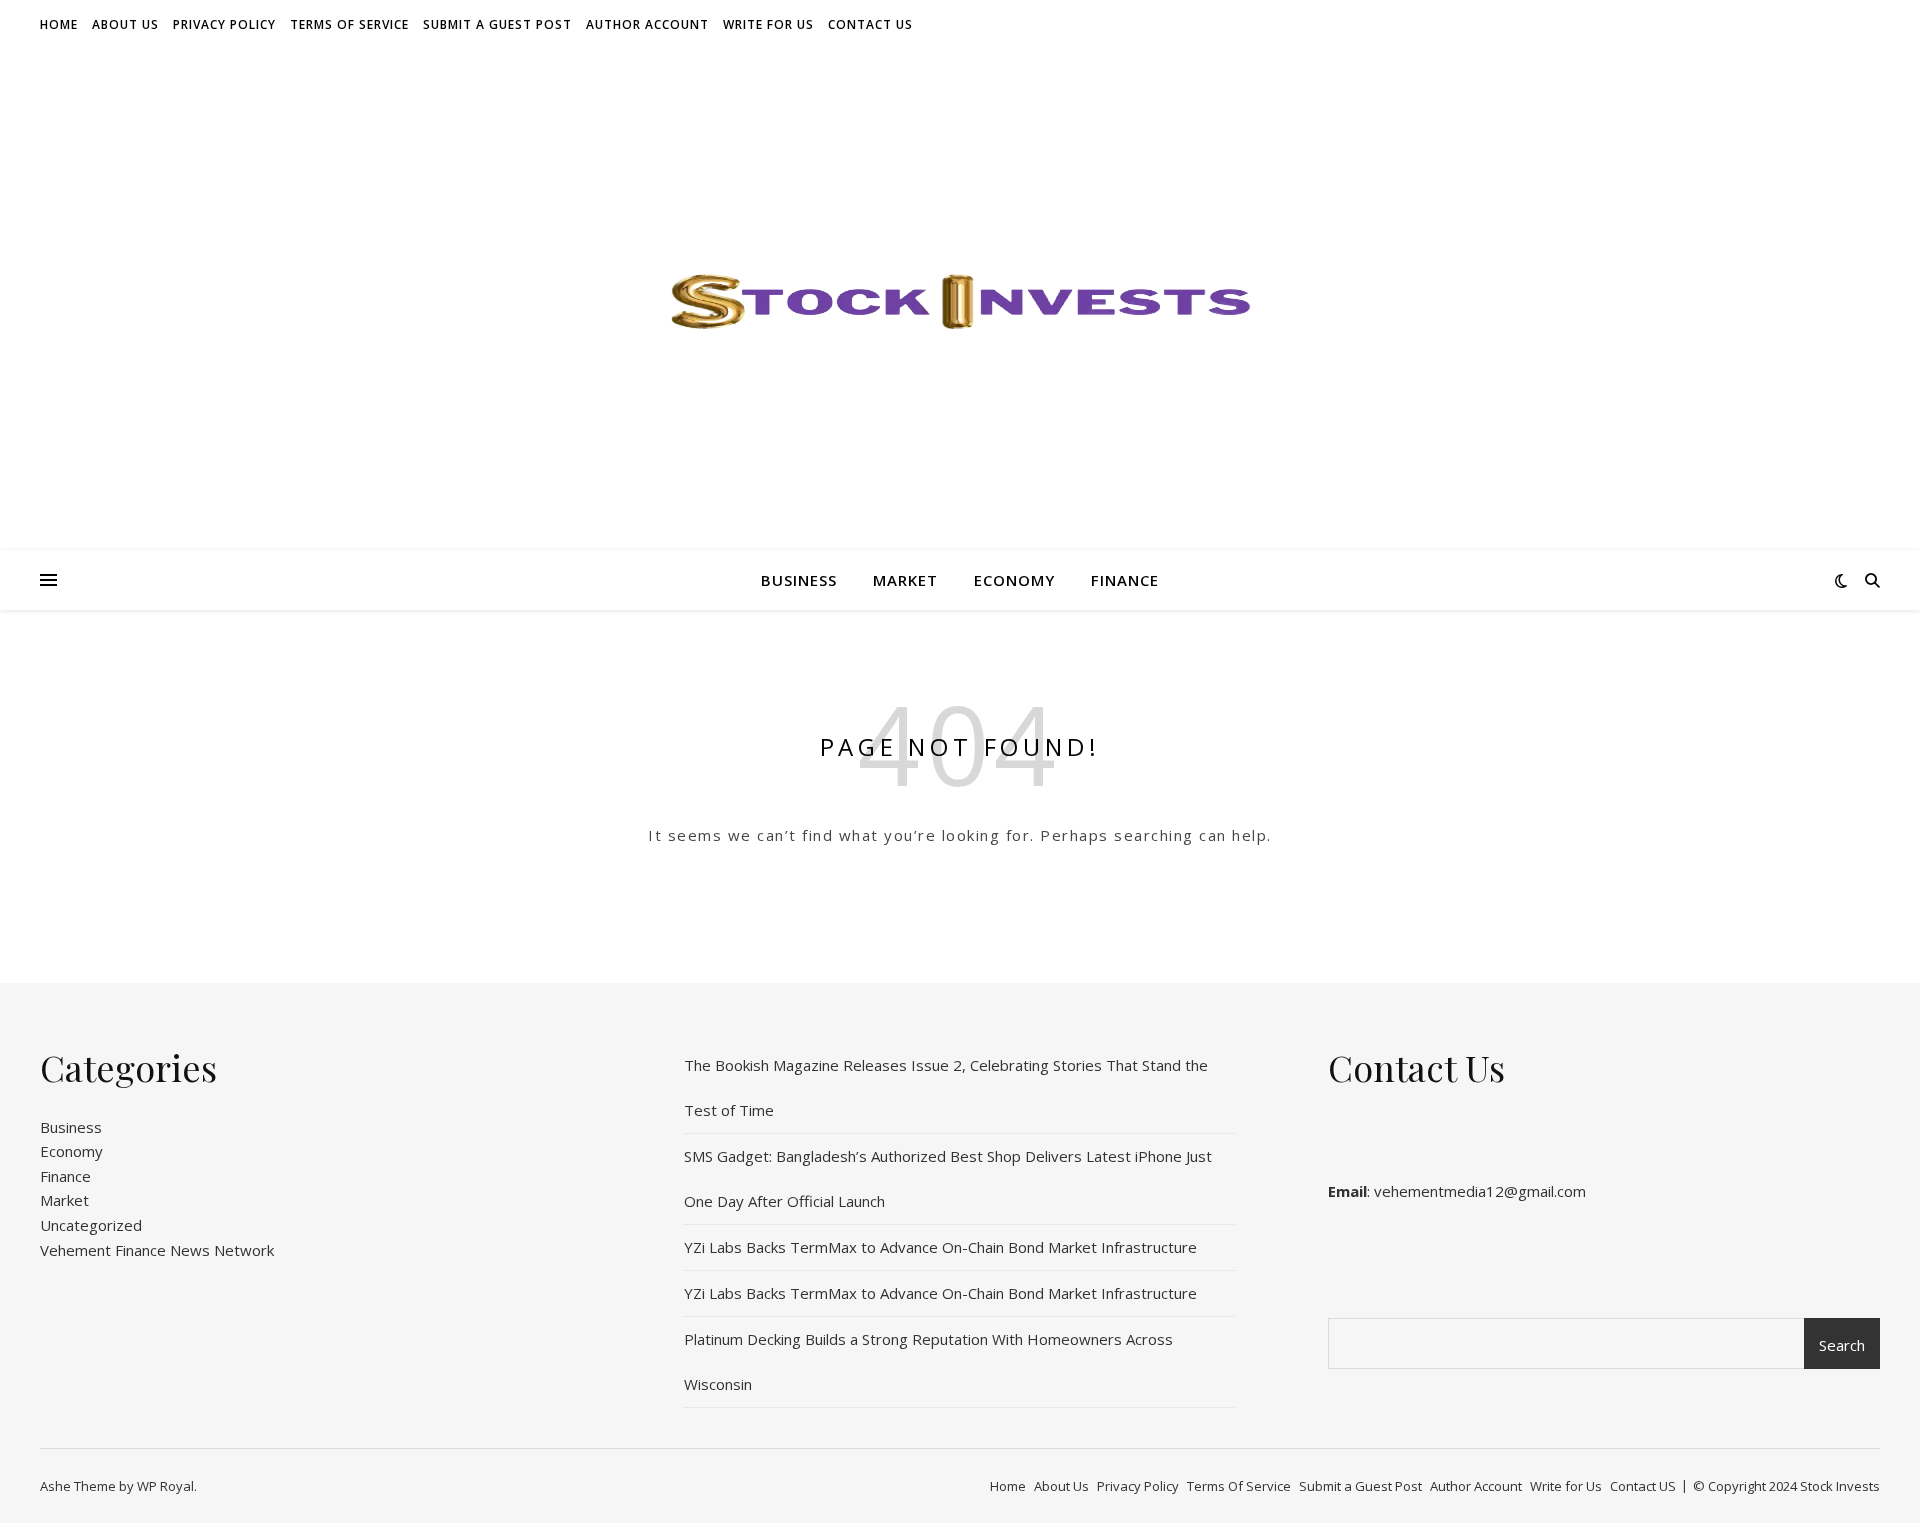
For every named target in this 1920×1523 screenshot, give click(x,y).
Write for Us (768, 24)
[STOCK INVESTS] (960, 300)
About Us (125, 24)
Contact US (870, 24)
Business (799, 580)
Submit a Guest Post (497, 24)
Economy (1014, 580)
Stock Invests (1840, 1486)
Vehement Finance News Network (157, 1250)
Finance (1125, 580)
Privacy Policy (224, 24)
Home (59, 24)
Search (1842, 1345)
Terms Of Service (349, 24)
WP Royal (165, 1486)
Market (905, 580)
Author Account (647, 24)
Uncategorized (91, 1225)
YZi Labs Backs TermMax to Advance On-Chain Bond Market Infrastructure (940, 1247)
